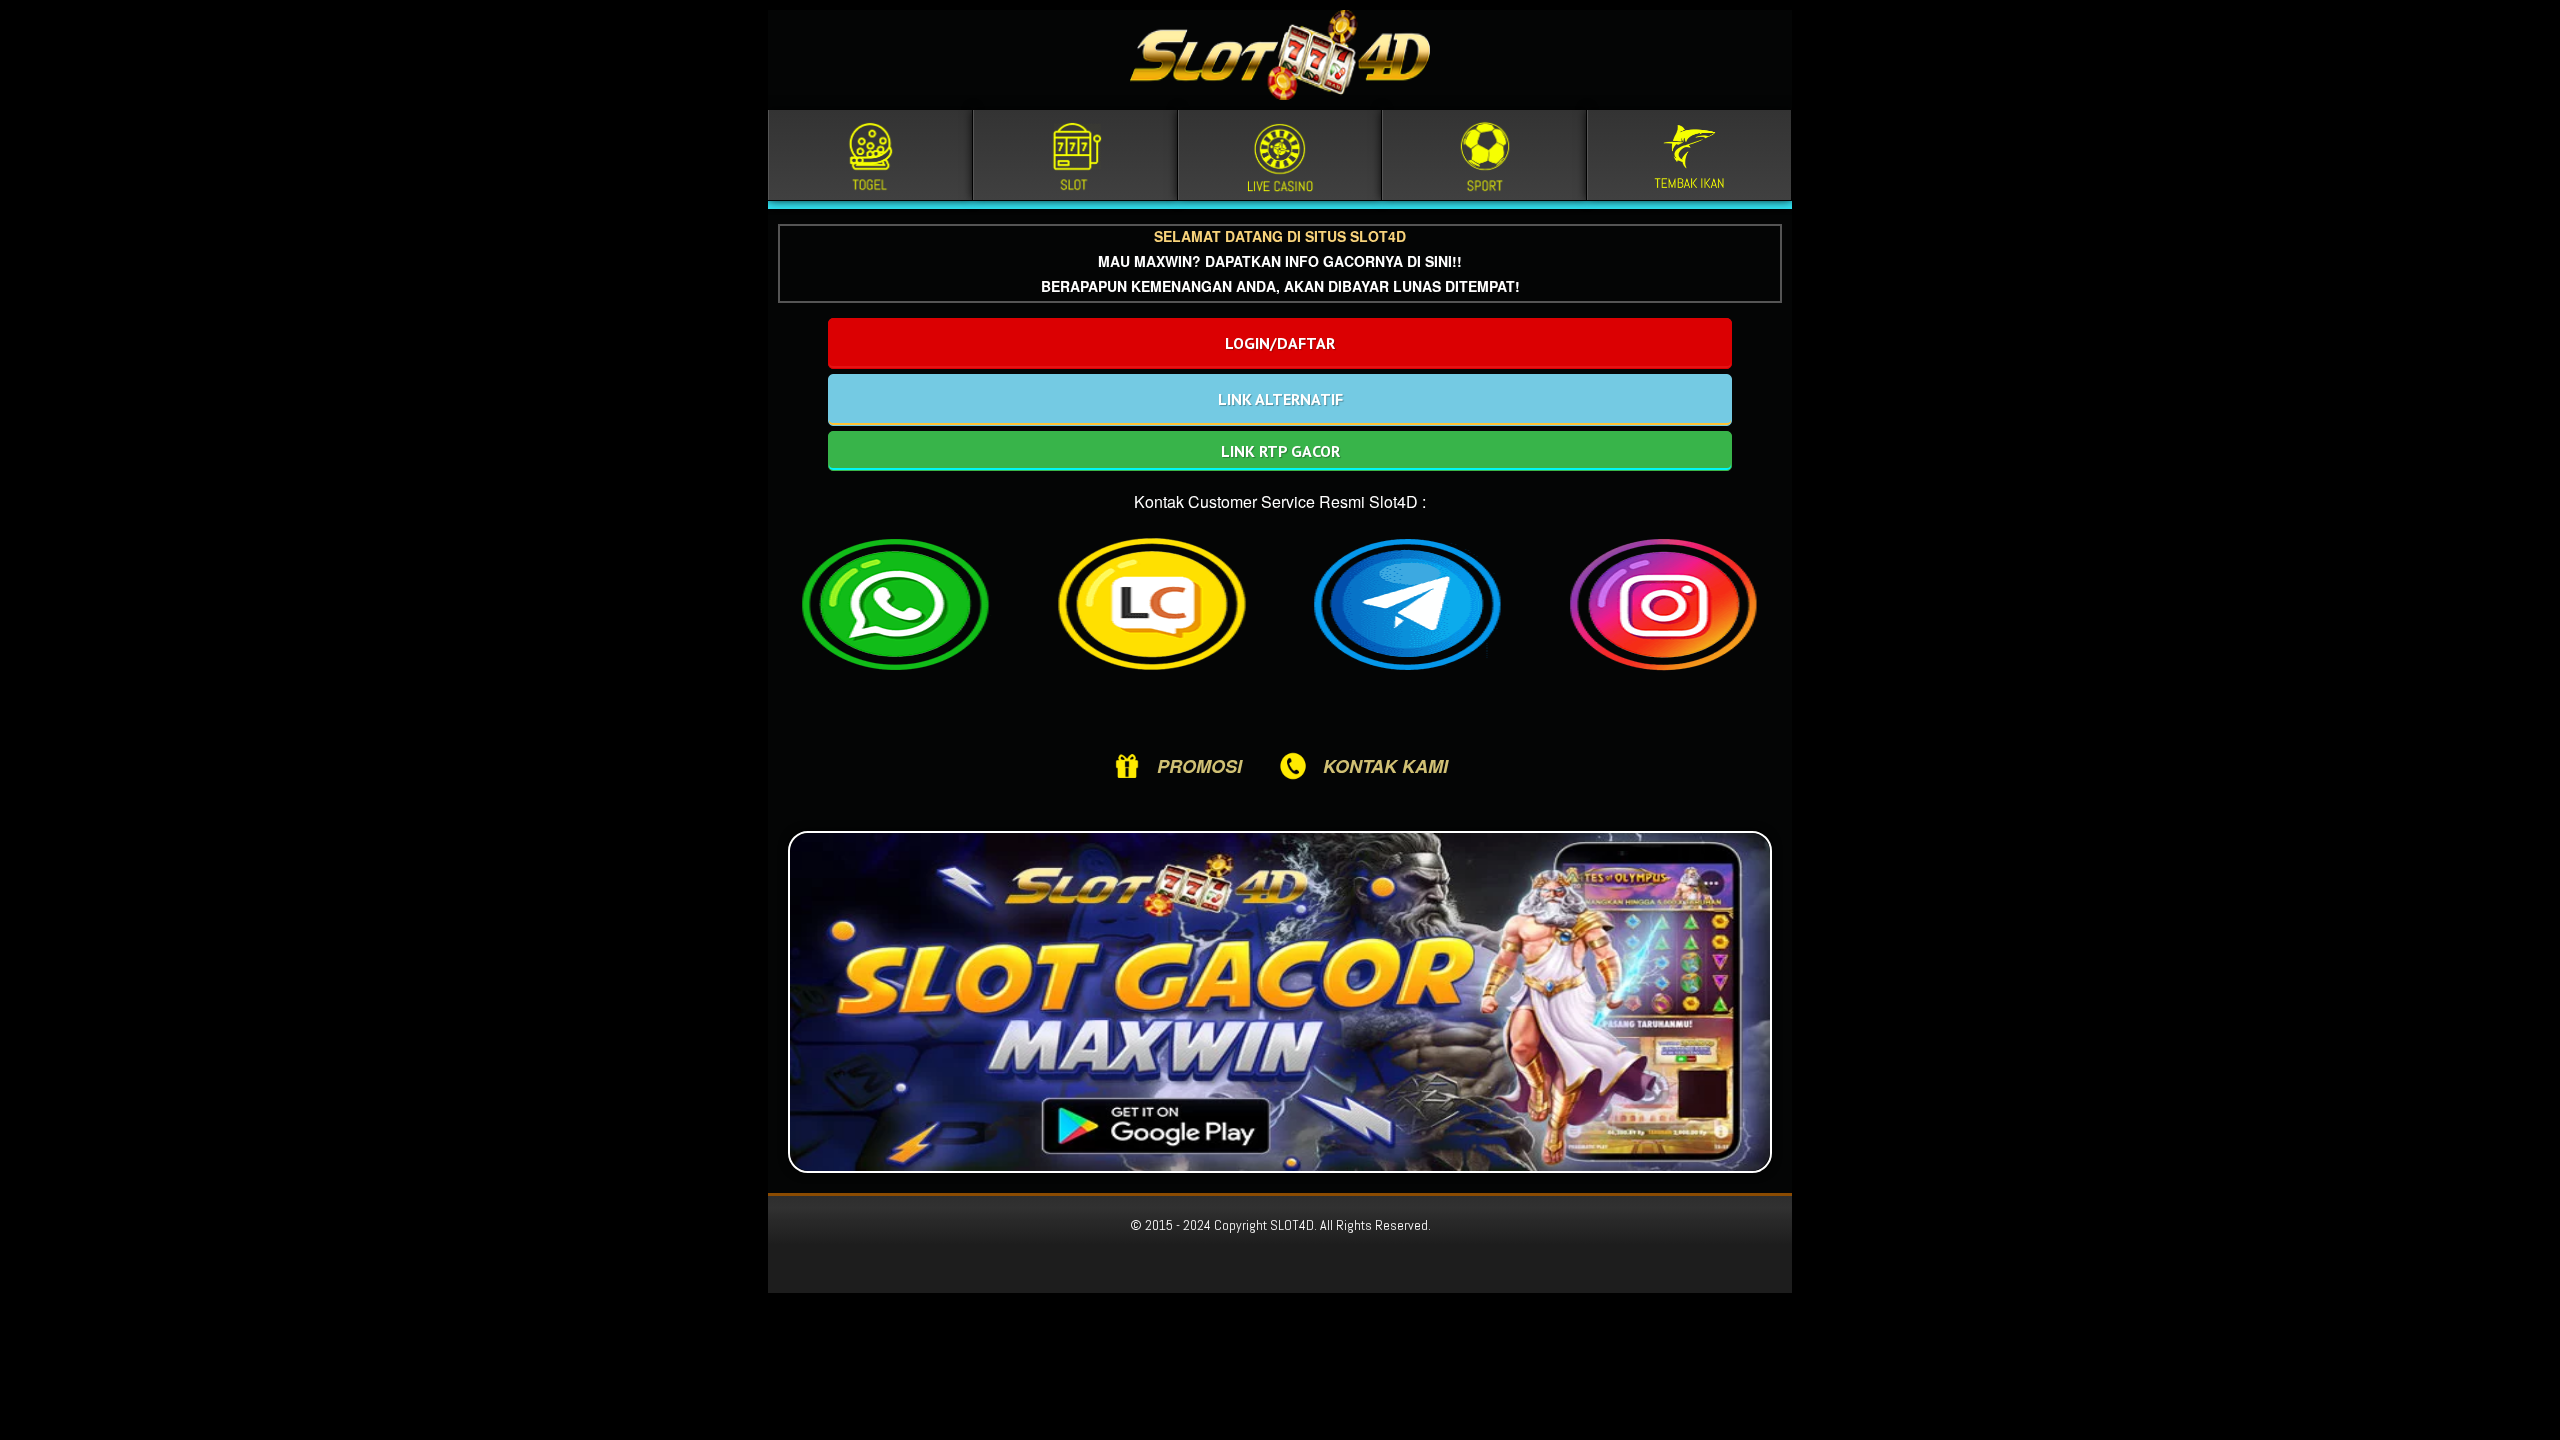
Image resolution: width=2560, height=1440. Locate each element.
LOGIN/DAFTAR (1280, 343)
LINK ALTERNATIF (1280, 399)
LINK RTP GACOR (1280, 451)
